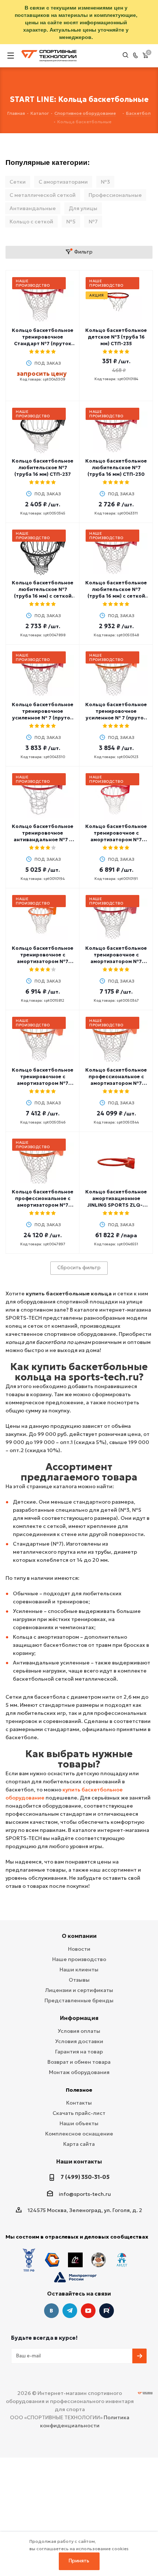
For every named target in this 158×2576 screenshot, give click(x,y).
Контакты (79, 2103)
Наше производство (79, 1959)
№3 (105, 182)
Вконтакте (51, 2311)
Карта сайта (79, 2144)
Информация (79, 2018)
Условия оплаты (79, 2031)
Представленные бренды (79, 2000)
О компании (79, 1936)
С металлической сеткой (43, 195)
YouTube (88, 2311)
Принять (79, 2561)
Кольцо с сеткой (31, 222)
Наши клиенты (79, 1970)
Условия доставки (79, 2041)
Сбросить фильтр (79, 1268)
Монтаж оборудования (79, 2072)
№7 (93, 222)
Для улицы (83, 208)
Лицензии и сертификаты (79, 1990)
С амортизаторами (63, 182)
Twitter (107, 2311)
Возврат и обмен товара (79, 2062)
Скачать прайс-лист (79, 2113)
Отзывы (79, 1980)
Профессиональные (115, 195)
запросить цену (42, 374)
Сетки (18, 182)
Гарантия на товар (79, 2052)
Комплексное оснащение (79, 2134)
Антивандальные (33, 208)
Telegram (70, 2311)
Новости (79, 1949)
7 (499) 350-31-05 (85, 2177)
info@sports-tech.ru (85, 2194)
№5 (71, 222)
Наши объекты (79, 2123)
